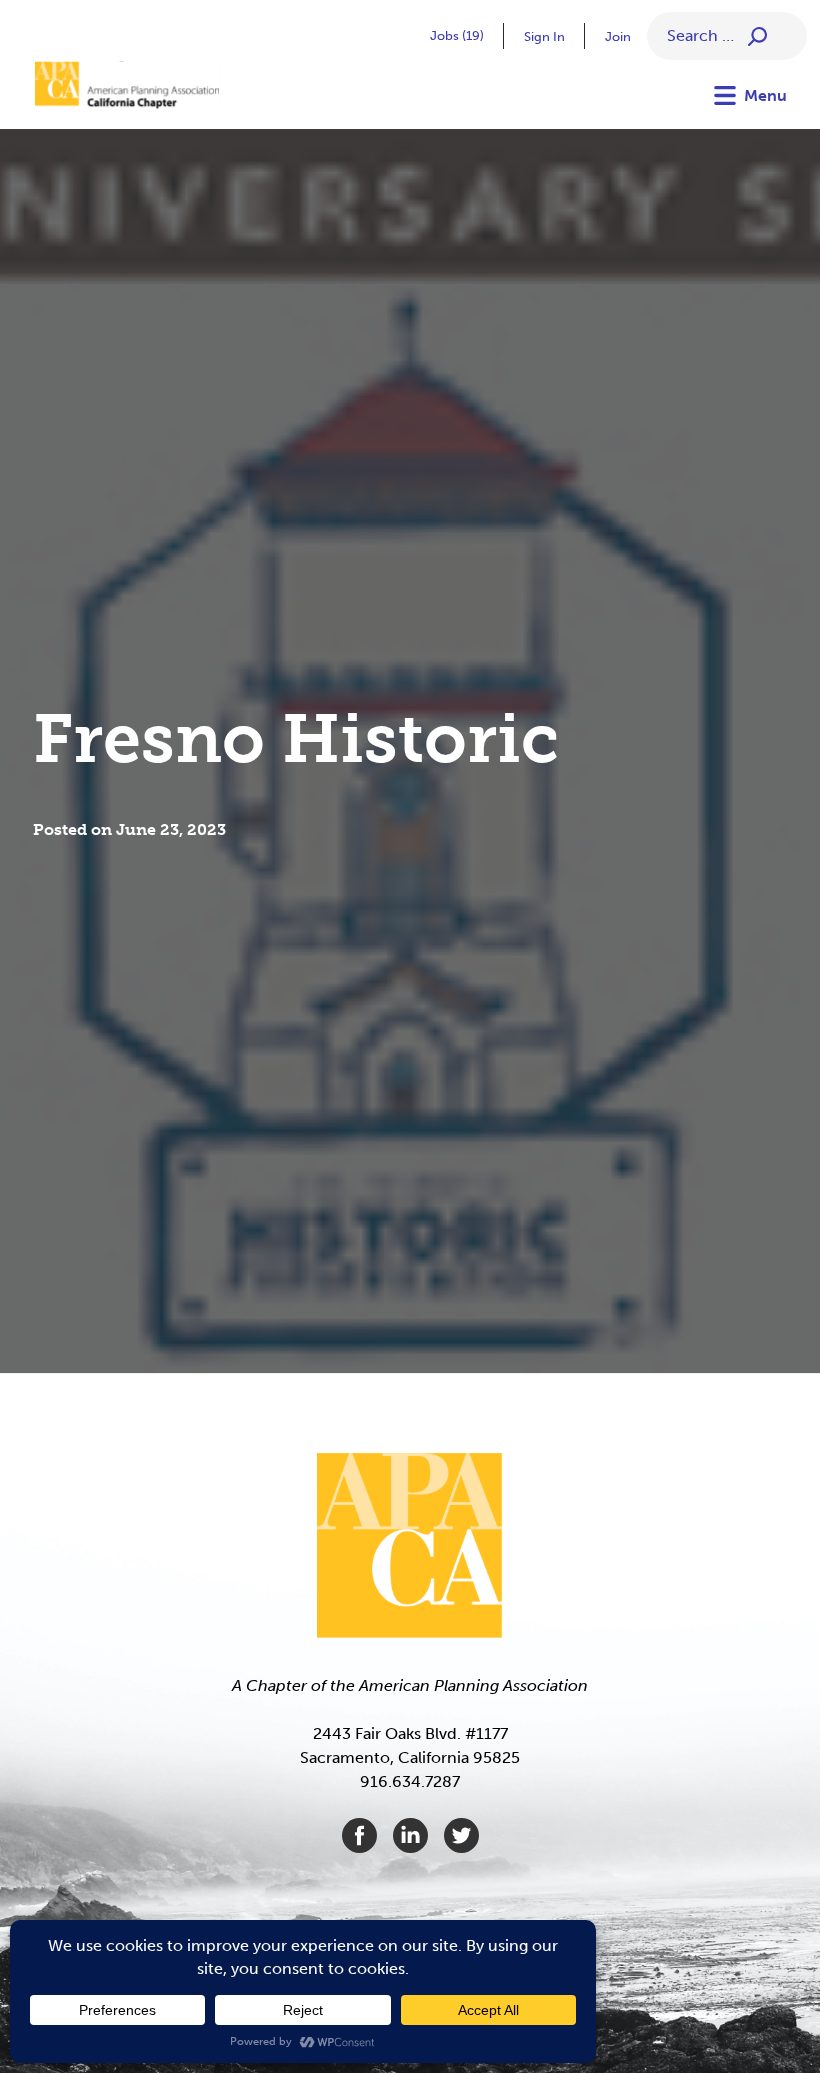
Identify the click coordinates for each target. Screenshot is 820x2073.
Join (618, 36)
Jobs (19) (457, 35)
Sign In (544, 36)
